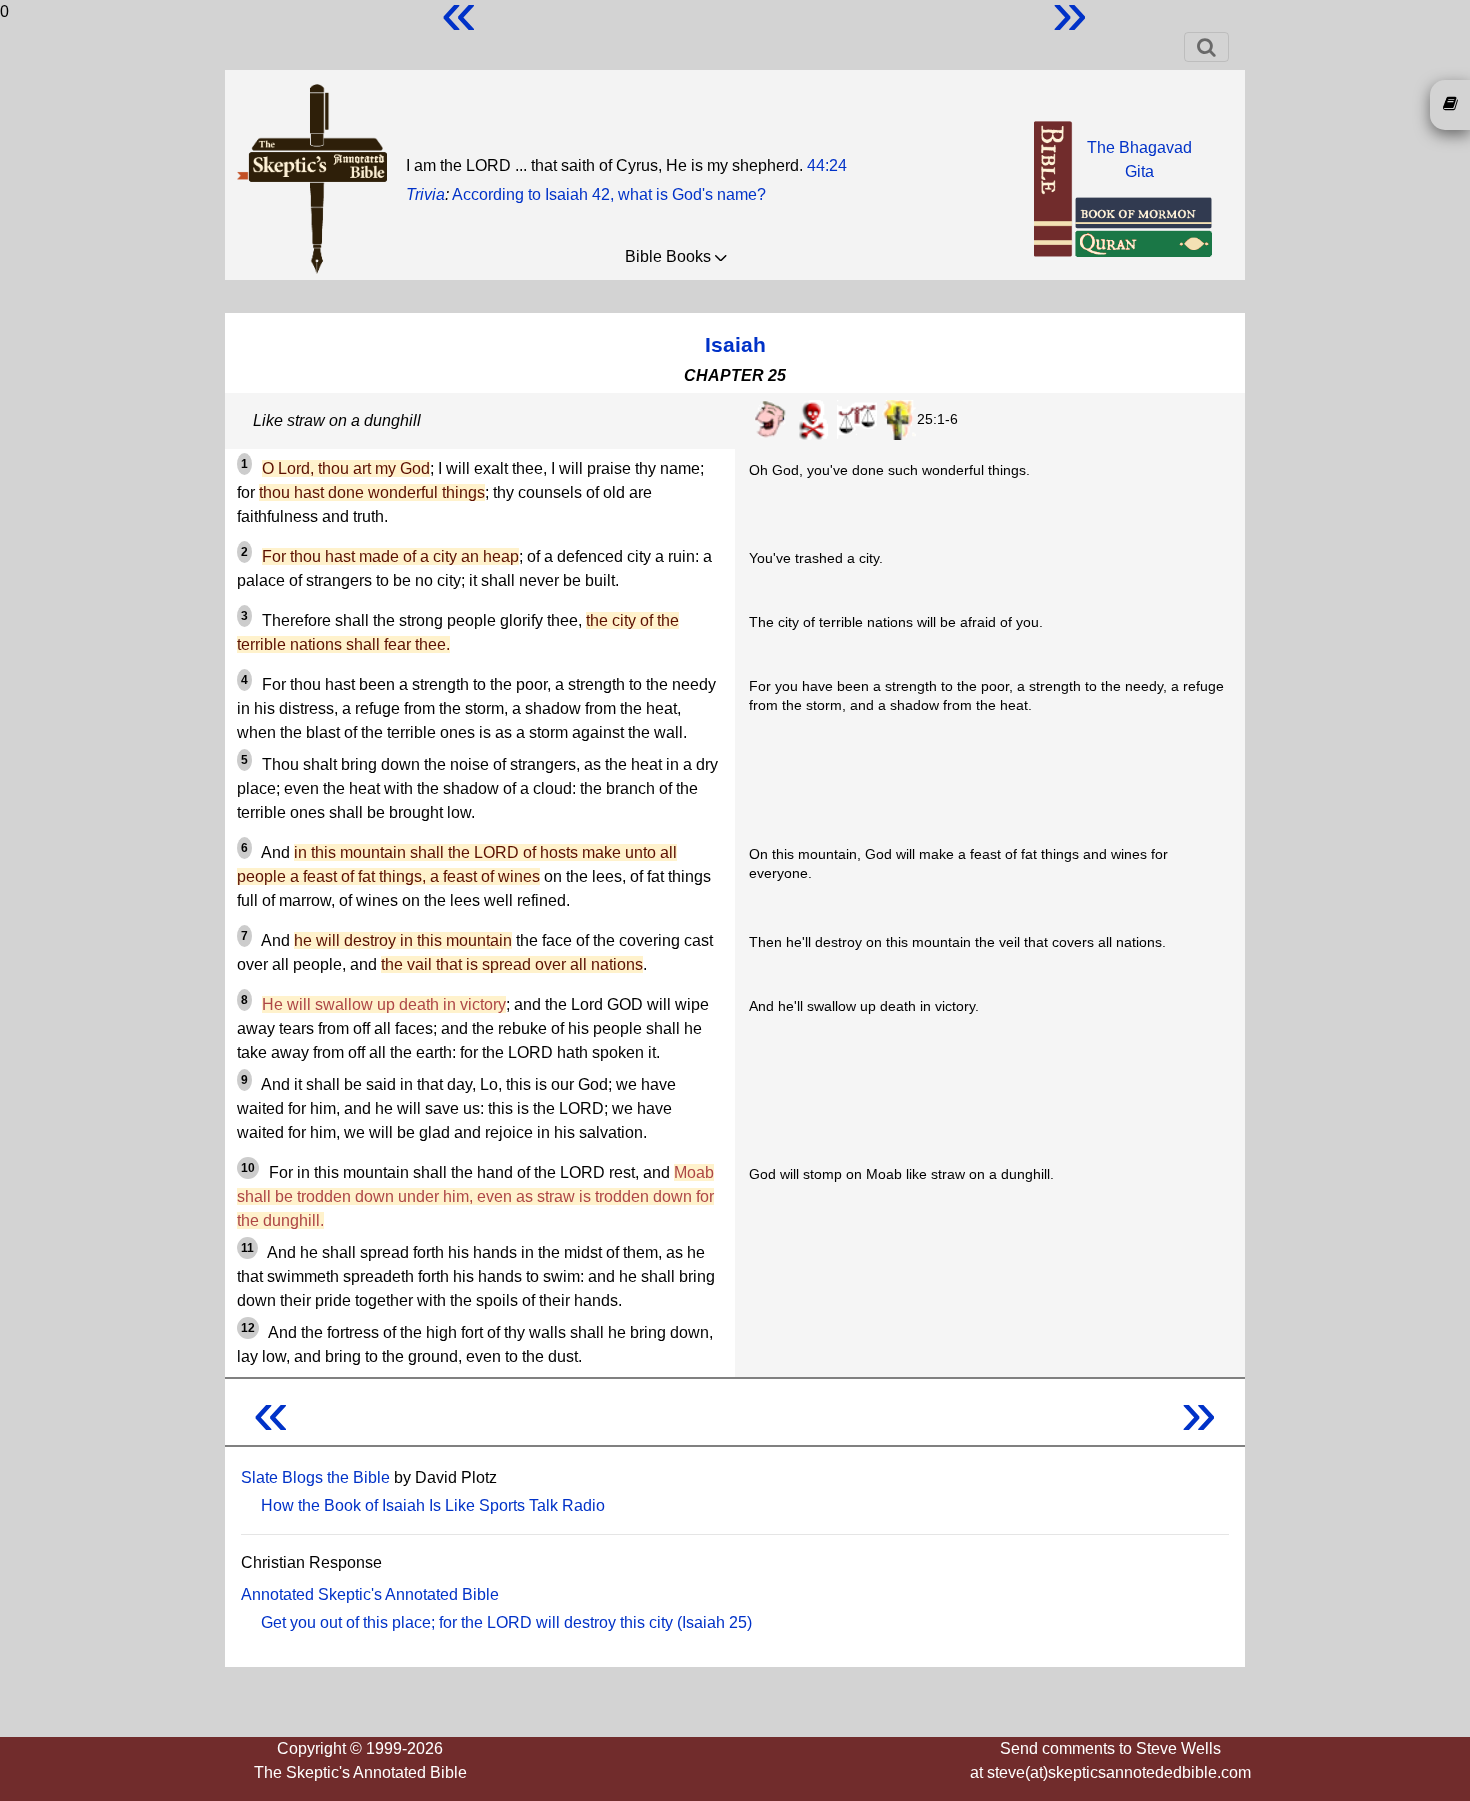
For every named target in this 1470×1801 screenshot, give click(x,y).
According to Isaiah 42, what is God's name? (609, 194)
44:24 (827, 165)
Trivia (425, 194)
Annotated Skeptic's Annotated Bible (370, 1594)
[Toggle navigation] (1206, 47)
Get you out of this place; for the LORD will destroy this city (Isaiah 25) (506, 1622)
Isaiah (735, 344)
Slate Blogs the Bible (315, 1477)
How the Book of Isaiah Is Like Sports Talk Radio (433, 1505)
